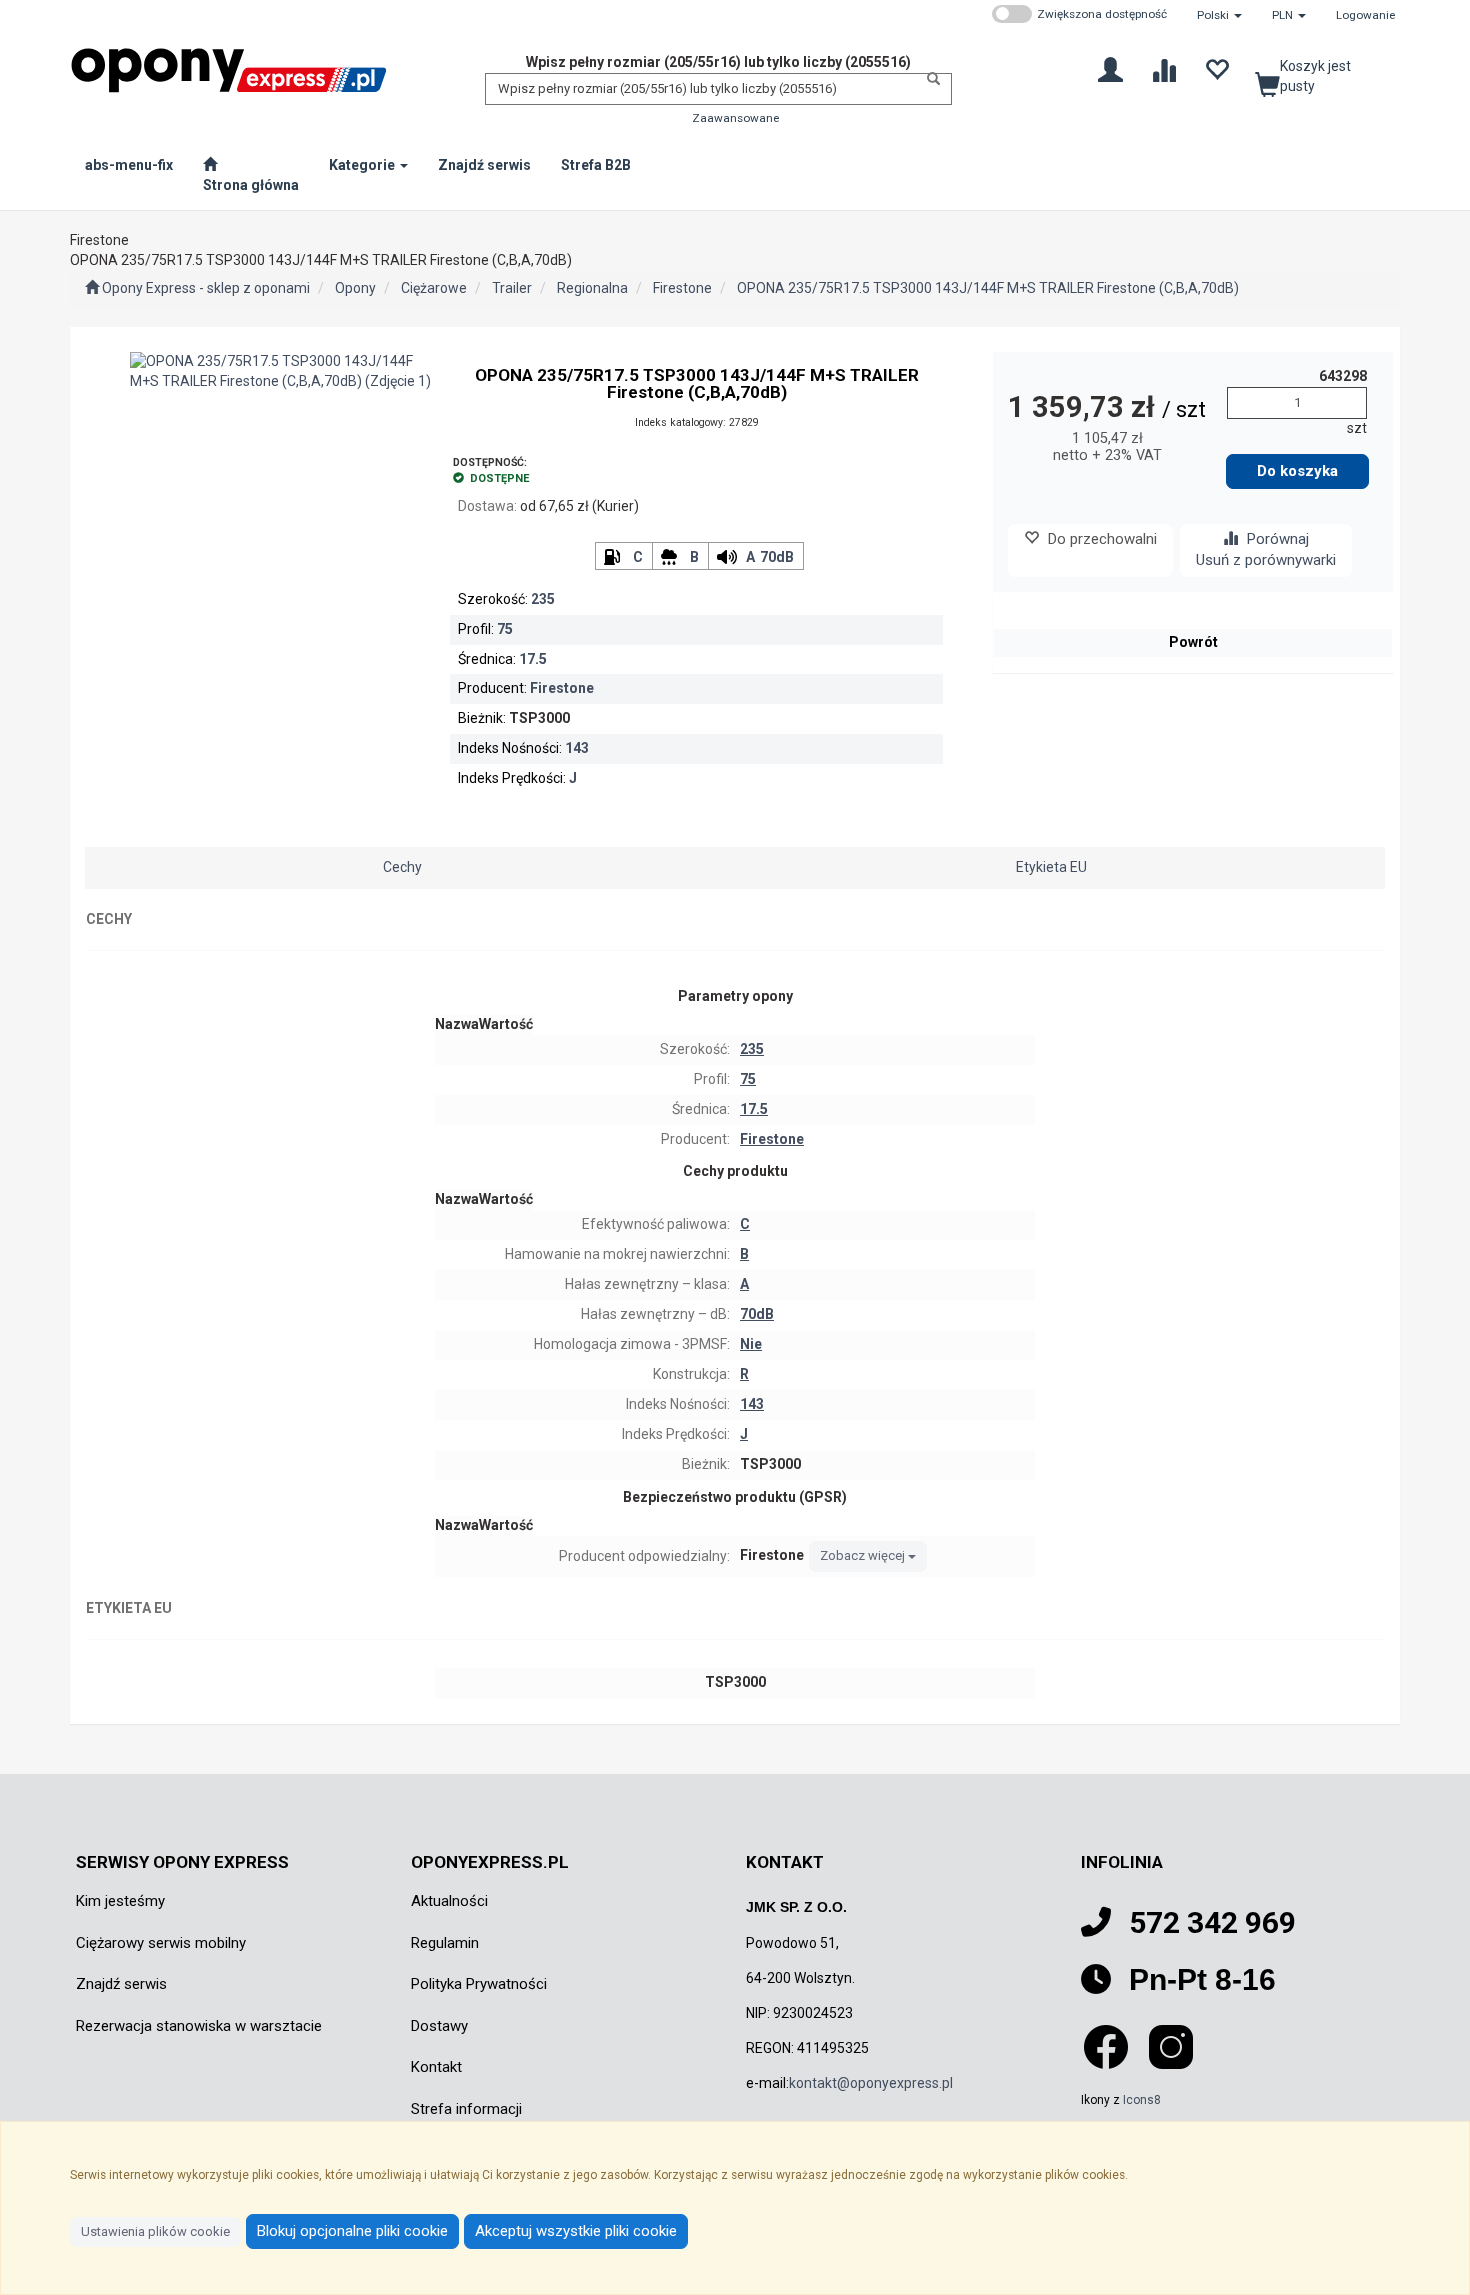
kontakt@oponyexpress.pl (871, 2083)
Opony (355, 288)
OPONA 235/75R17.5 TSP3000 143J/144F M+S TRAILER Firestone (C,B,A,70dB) (988, 288)
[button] (1219, 15)
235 (543, 599)
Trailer (512, 288)
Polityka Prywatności (479, 1984)
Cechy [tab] (402, 867)
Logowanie (1365, 15)
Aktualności (449, 1901)
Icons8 (1142, 2100)
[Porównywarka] (1163, 68)
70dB (777, 557)
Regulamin (445, 1943)
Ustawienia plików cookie (155, 2231)
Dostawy (439, 2026)
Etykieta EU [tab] (1051, 867)
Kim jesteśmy (120, 1901)
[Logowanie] (1110, 68)
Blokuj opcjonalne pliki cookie (352, 2231)
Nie (751, 1344)
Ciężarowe (434, 288)
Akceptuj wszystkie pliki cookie (576, 2231)
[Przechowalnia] (1216, 68)
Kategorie (363, 165)
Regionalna (592, 288)
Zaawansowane (735, 118)
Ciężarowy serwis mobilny (161, 1943)
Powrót (1193, 642)
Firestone (682, 288)
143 (577, 748)
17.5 (533, 659)
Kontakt (436, 2067)
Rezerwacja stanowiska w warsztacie (199, 2026)
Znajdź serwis (121, 1984)
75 (505, 629)
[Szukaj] (928, 79)
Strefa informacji (466, 2109)
